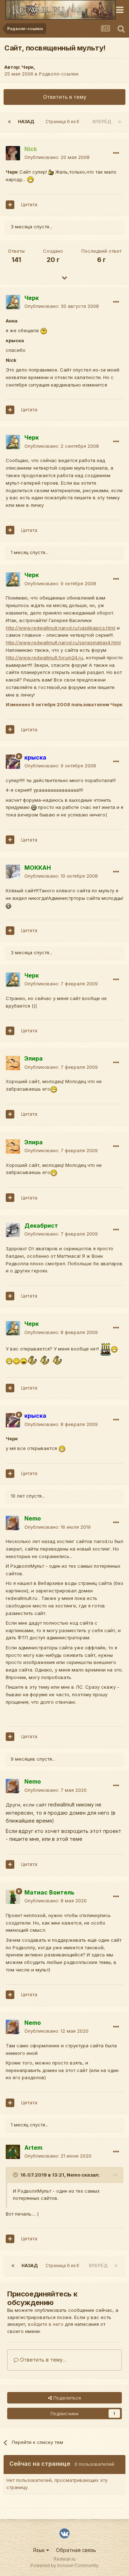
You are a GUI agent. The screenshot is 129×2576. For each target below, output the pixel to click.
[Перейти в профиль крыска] (13, 762)
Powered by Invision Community (64, 2565)
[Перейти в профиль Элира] (13, 1063)
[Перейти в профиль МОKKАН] (13, 872)
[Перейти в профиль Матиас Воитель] (13, 1897)
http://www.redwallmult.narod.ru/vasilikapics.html (61, 628)
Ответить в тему (65, 97)
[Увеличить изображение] (51, 172)
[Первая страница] (9, 122)
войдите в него (46, 2324)
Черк (28, 67)
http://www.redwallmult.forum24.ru (44, 658)
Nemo (73, 2175)
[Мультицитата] (10, 205)
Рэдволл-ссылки (59, 74)
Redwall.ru (65, 2559)
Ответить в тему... (42, 2360)
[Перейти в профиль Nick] (13, 153)
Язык (40, 2550)
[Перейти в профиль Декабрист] (13, 1230)
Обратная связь (76, 2550)
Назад (26, 122)
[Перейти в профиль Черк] (13, 302)
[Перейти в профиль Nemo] (13, 1523)
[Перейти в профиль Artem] (13, 2152)
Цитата (29, 204)
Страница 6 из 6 (63, 122)
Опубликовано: (57, 157)
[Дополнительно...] (116, 153)
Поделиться (66, 2398)
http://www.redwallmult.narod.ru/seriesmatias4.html (63, 642)
